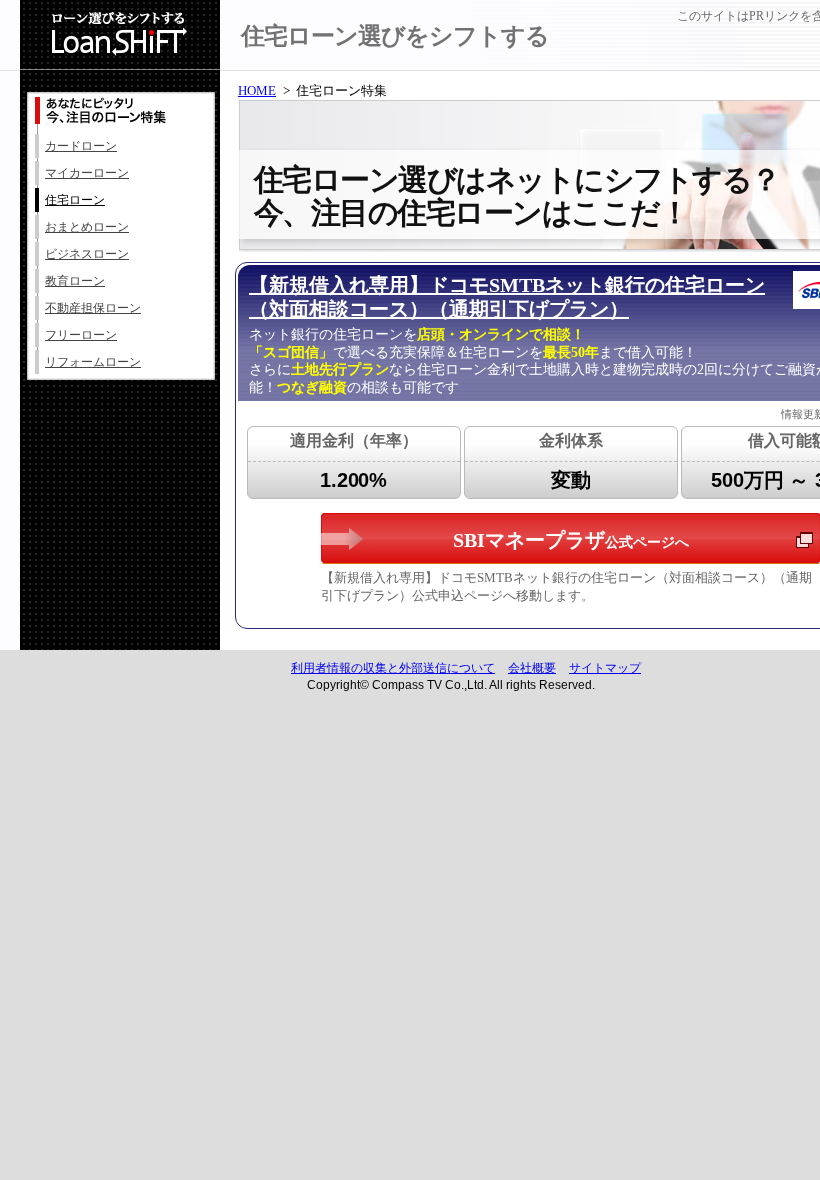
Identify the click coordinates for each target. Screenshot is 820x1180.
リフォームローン (93, 362)
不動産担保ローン (93, 308)
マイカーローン (87, 173)
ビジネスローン (87, 254)
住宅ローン (75, 200)
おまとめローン (87, 227)
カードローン (81, 146)
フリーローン (81, 335)
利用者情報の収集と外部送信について (393, 668)
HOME (257, 90)
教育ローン (75, 281)
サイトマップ (605, 668)
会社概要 (532, 668)
